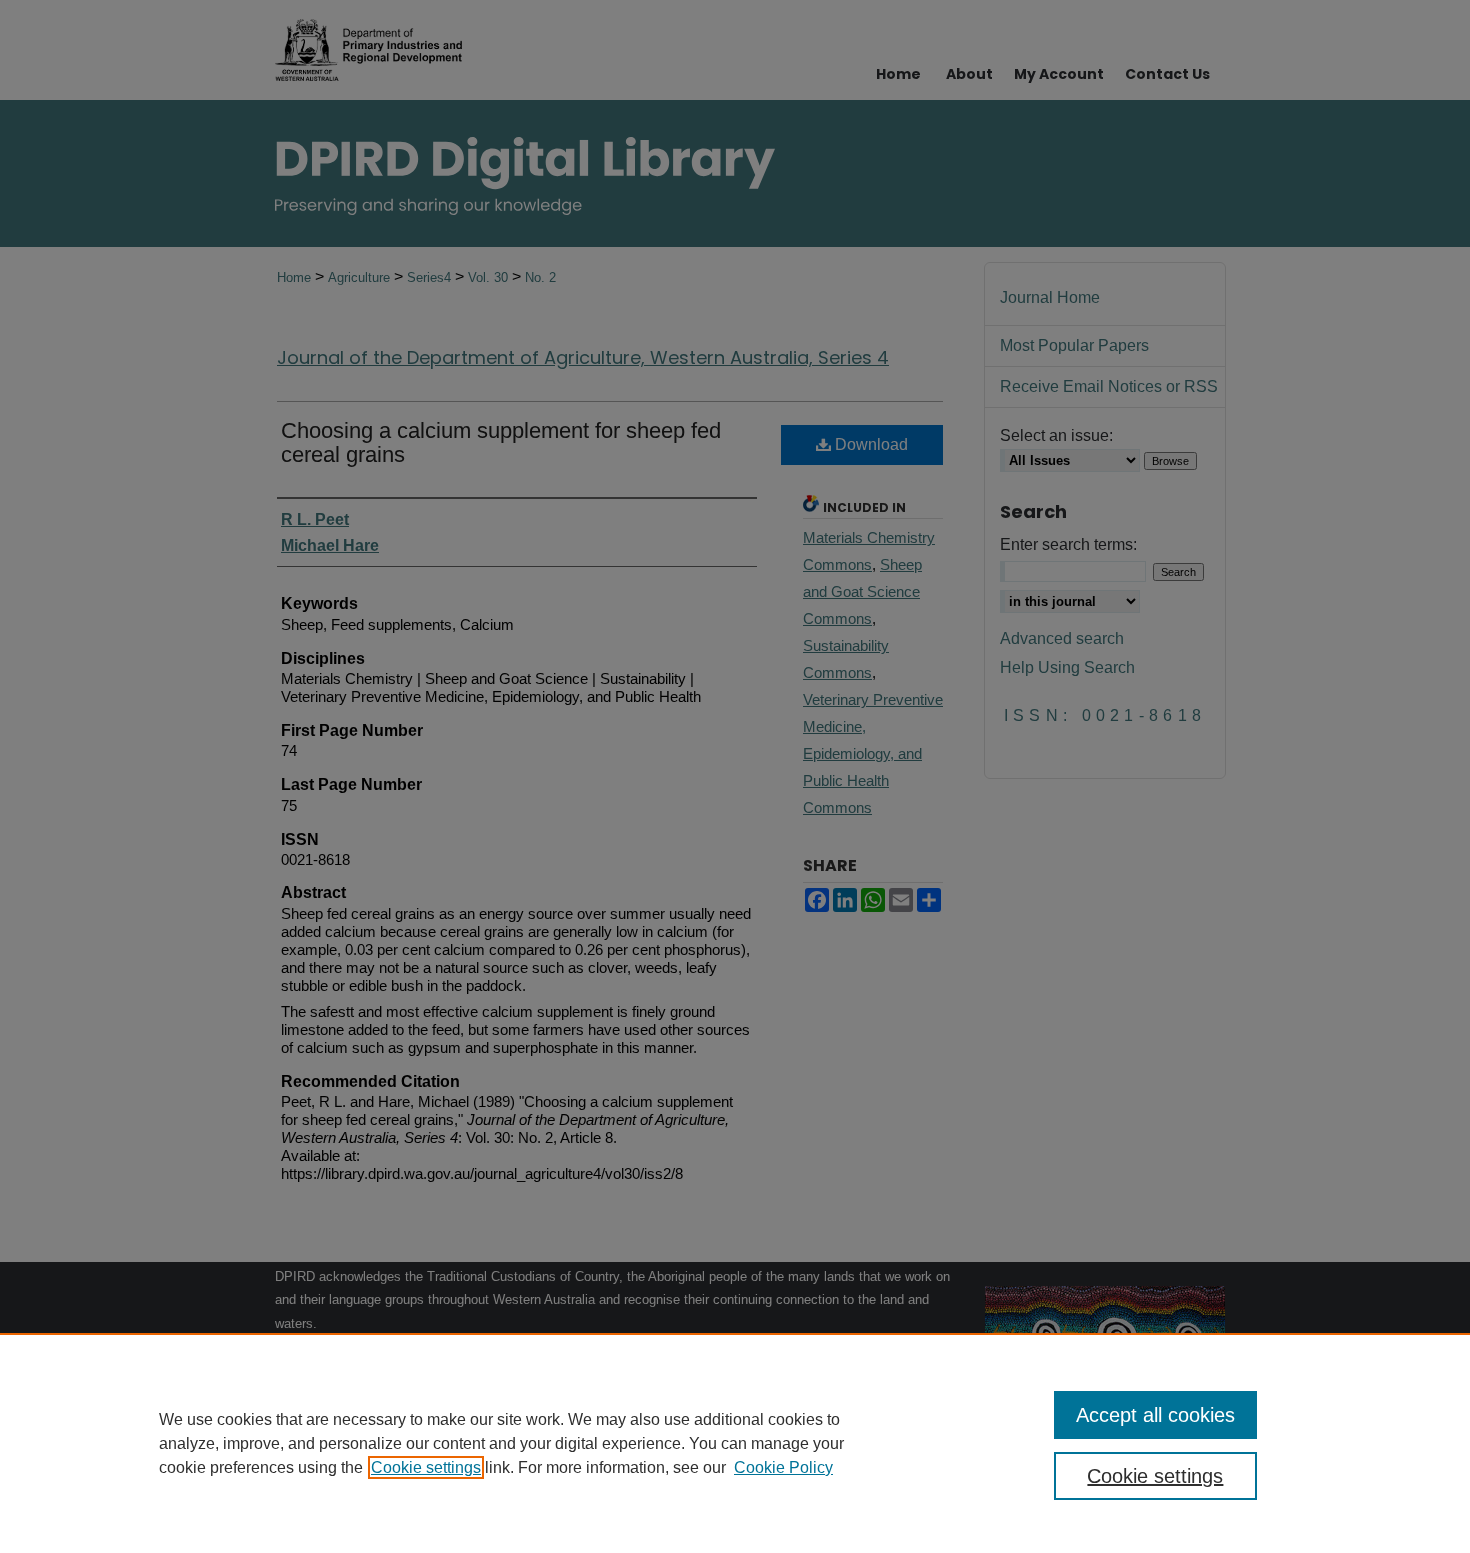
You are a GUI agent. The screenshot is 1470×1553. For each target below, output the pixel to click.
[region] (735, 1443)
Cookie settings (426, 1467)
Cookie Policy (783, 1467)
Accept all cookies (1155, 1415)
